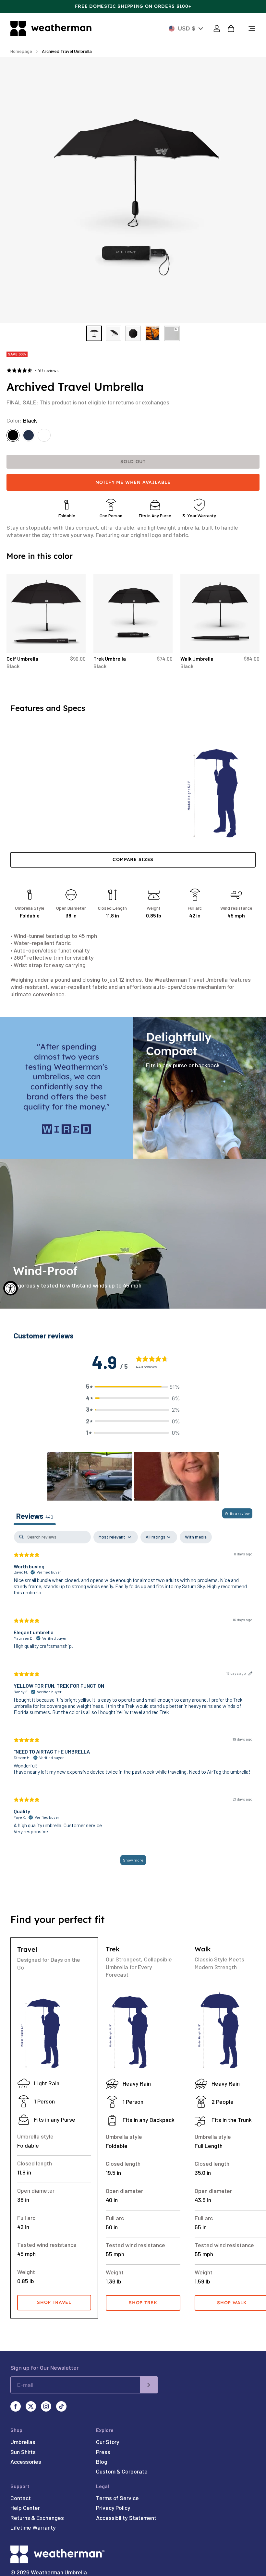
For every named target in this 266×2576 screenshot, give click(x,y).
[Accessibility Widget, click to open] (11, 1288)
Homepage (21, 51)
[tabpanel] (133, 1701)
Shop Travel (54, 2302)
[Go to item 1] (94, 333)
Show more (133, 1860)
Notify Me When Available (133, 482)
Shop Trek (143, 2303)
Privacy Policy (113, 2508)
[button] (133, 1387)
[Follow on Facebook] (16, 2406)
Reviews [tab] (35, 1516)
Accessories (26, 2462)
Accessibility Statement (126, 2518)
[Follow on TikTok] (61, 2406)
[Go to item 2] (114, 333)
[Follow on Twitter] (31, 2406)
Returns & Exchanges (37, 2518)
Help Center (25, 2508)
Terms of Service (117, 2498)
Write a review (237, 1513)
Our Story (108, 2442)
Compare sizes (133, 859)
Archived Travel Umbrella (67, 51)
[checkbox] (196, 1537)
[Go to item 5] (172, 333)
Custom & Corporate (122, 2471)
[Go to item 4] (152, 333)
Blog (102, 2462)
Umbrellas (23, 2442)
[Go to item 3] (133, 333)
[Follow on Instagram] (46, 2406)
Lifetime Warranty (33, 2527)
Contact (20, 2498)
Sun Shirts (23, 2452)
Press (103, 2452)
